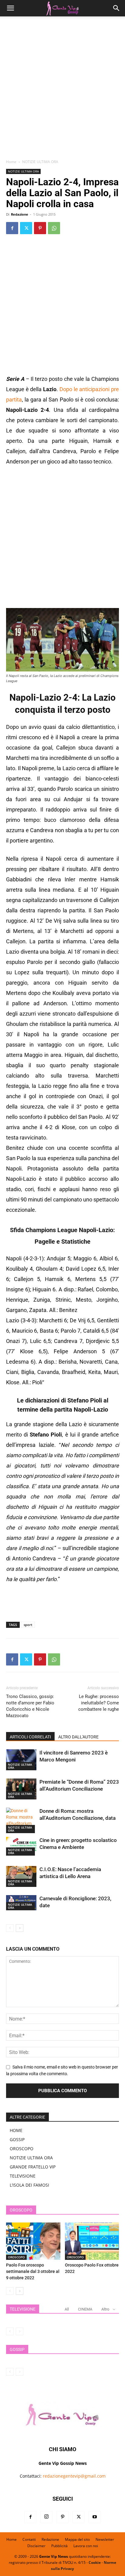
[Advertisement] (62, 90)
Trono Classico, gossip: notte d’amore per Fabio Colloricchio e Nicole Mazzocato (30, 1706)
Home (11, 162)
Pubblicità (59, 2546)
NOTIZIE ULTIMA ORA (40, 162)
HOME (16, 2130)
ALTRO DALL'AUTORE (78, 1737)
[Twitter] (26, 228)
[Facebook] (12, 228)
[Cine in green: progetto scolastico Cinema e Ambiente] (21, 1846)
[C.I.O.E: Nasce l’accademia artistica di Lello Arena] (21, 1876)
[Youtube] (95, 2517)
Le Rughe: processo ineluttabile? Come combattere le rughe (99, 1703)
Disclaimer (36, 2546)
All (67, 2309)
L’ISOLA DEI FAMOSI (29, 2185)
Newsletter (105, 2539)
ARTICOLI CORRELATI (30, 1737)
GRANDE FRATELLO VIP (33, 2167)
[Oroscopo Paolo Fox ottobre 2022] (92, 2241)
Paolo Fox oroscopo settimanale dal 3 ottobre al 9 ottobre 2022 (33, 2271)
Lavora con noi (86, 2546)
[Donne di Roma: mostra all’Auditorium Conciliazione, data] (21, 1820)
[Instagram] (46, 2517)
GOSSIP (17, 2139)
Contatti (29, 2539)
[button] (10, 8)
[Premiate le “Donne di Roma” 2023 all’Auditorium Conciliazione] (21, 1789)
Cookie (95, 2562)
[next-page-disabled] (20, 2331)
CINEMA (85, 2309)
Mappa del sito (77, 2539)
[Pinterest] (40, 228)
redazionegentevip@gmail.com (74, 2476)
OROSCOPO (22, 2149)
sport (28, 1625)
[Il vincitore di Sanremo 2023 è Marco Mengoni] (21, 1760)
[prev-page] (10, 1928)
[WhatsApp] (54, 228)
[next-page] (20, 1928)
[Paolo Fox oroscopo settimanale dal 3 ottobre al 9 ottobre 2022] (33, 2241)
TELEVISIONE (23, 2176)
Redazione (20, 214)
